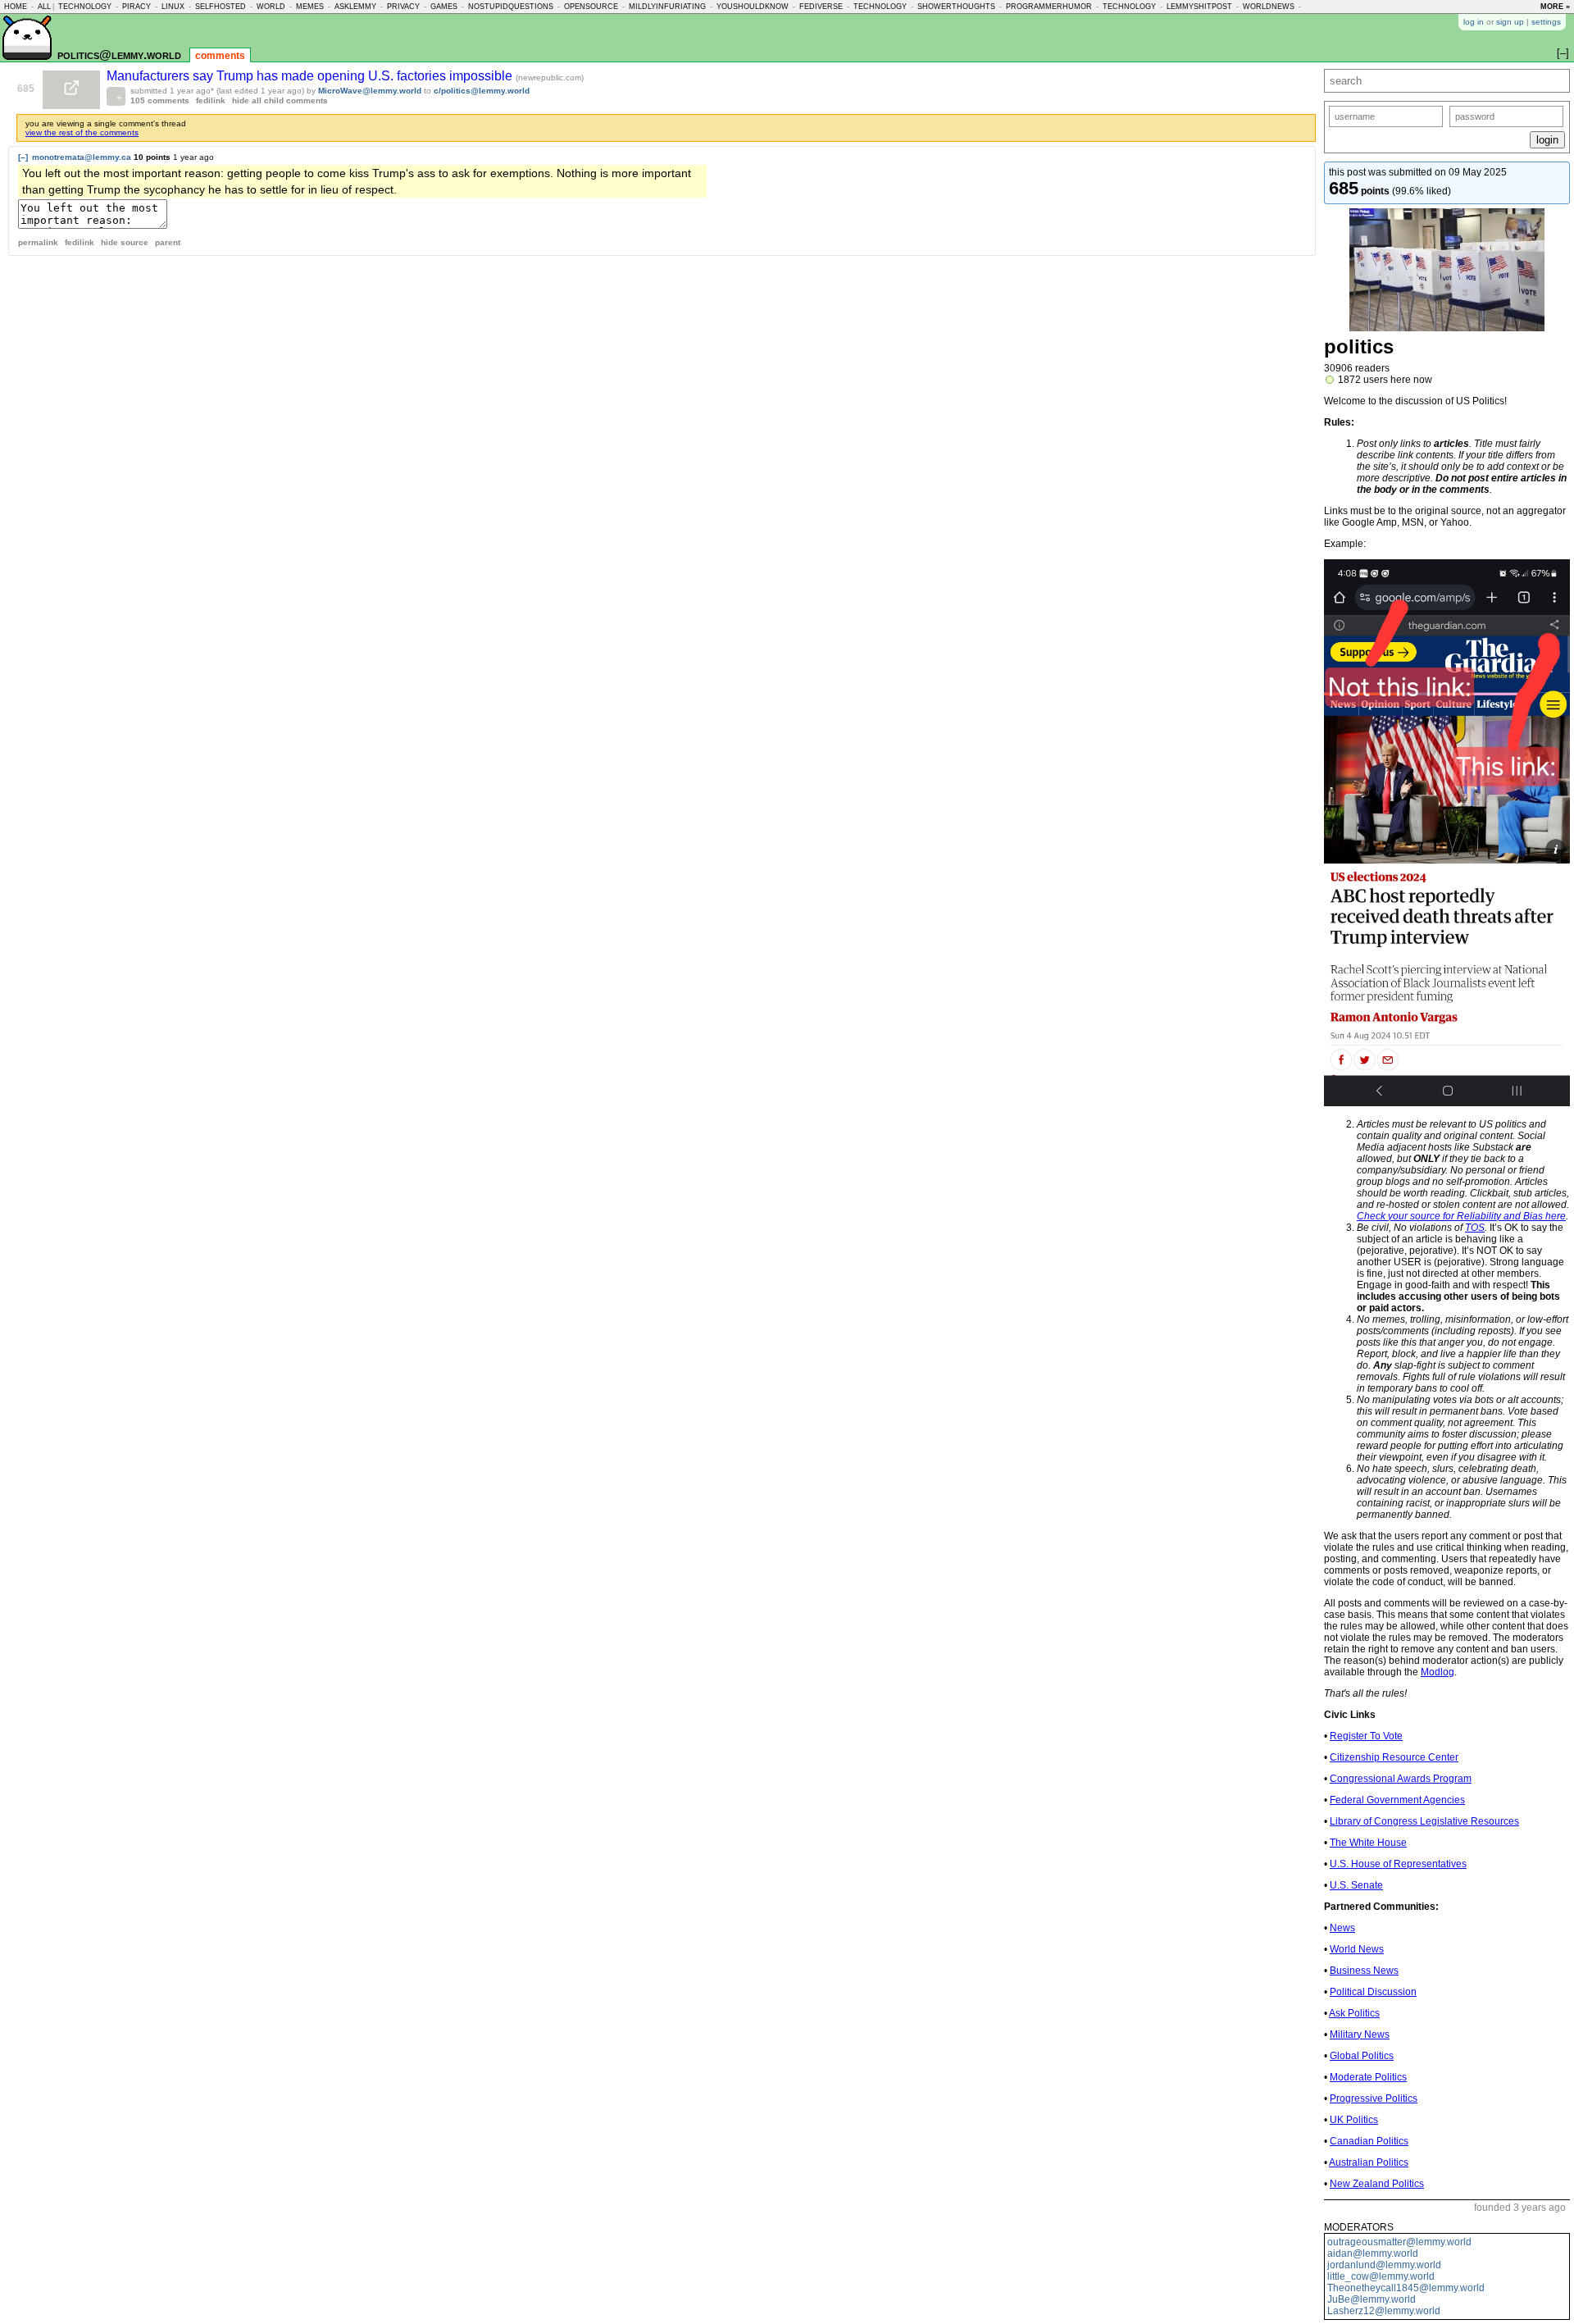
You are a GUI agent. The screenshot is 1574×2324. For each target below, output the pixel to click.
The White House (1368, 1843)
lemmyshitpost (1199, 7)
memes (310, 7)
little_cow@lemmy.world (1381, 2276)
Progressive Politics (1374, 2098)
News (1342, 1928)
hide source (125, 242)
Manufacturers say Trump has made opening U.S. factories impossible (311, 76)
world (271, 7)
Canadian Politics (1369, 2141)
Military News (1360, 2035)
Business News (1364, 1971)
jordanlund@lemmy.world (1384, 2265)
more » (1555, 7)
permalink (38, 242)
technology (85, 7)
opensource (591, 7)
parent (168, 242)
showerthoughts (956, 7)
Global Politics (1362, 2056)
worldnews (1269, 7)
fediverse (821, 7)
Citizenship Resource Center (1394, 1757)
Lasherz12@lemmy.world (1384, 2311)
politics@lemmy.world (119, 55)
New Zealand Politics (1377, 2184)
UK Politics (1354, 2120)
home (16, 7)
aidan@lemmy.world (1373, 2253)
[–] (23, 157)
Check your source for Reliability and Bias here (1461, 1216)
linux (173, 7)
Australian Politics (1369, 2162)
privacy (403, 7)
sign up (1510, 22)
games (444, 7)
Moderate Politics (1368, 2077)
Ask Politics (1354, 2013)
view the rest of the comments (82, 132)
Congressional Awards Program (1401, 1779)
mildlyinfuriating (667, 7)
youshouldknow (753, 7)
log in (1474, 22)
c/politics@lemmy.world (482, 91)
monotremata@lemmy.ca (82, 157)
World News (1357, 1949)
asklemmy (355, 7)
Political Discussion (1373, 1992)
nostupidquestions (511, 7)
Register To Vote (1366, 1736)
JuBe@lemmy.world (1372, 2299)
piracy (136, 7)
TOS (1475, 1228)
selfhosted (221, 7)
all (44, 7)
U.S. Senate (1356, 1885)
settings (1546, 22)
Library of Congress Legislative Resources (1424, 1821)
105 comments (160, 100)
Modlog (1438, 1672)
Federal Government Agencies (1397, 1800)
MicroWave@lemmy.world (370, 91)
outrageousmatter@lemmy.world (1399, 2242)
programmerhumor (1049, 7)
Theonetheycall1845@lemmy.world (1406, 2288)
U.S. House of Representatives (1398, 1864)
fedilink (211, 100)
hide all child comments (280, 100)
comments (220, 56)
